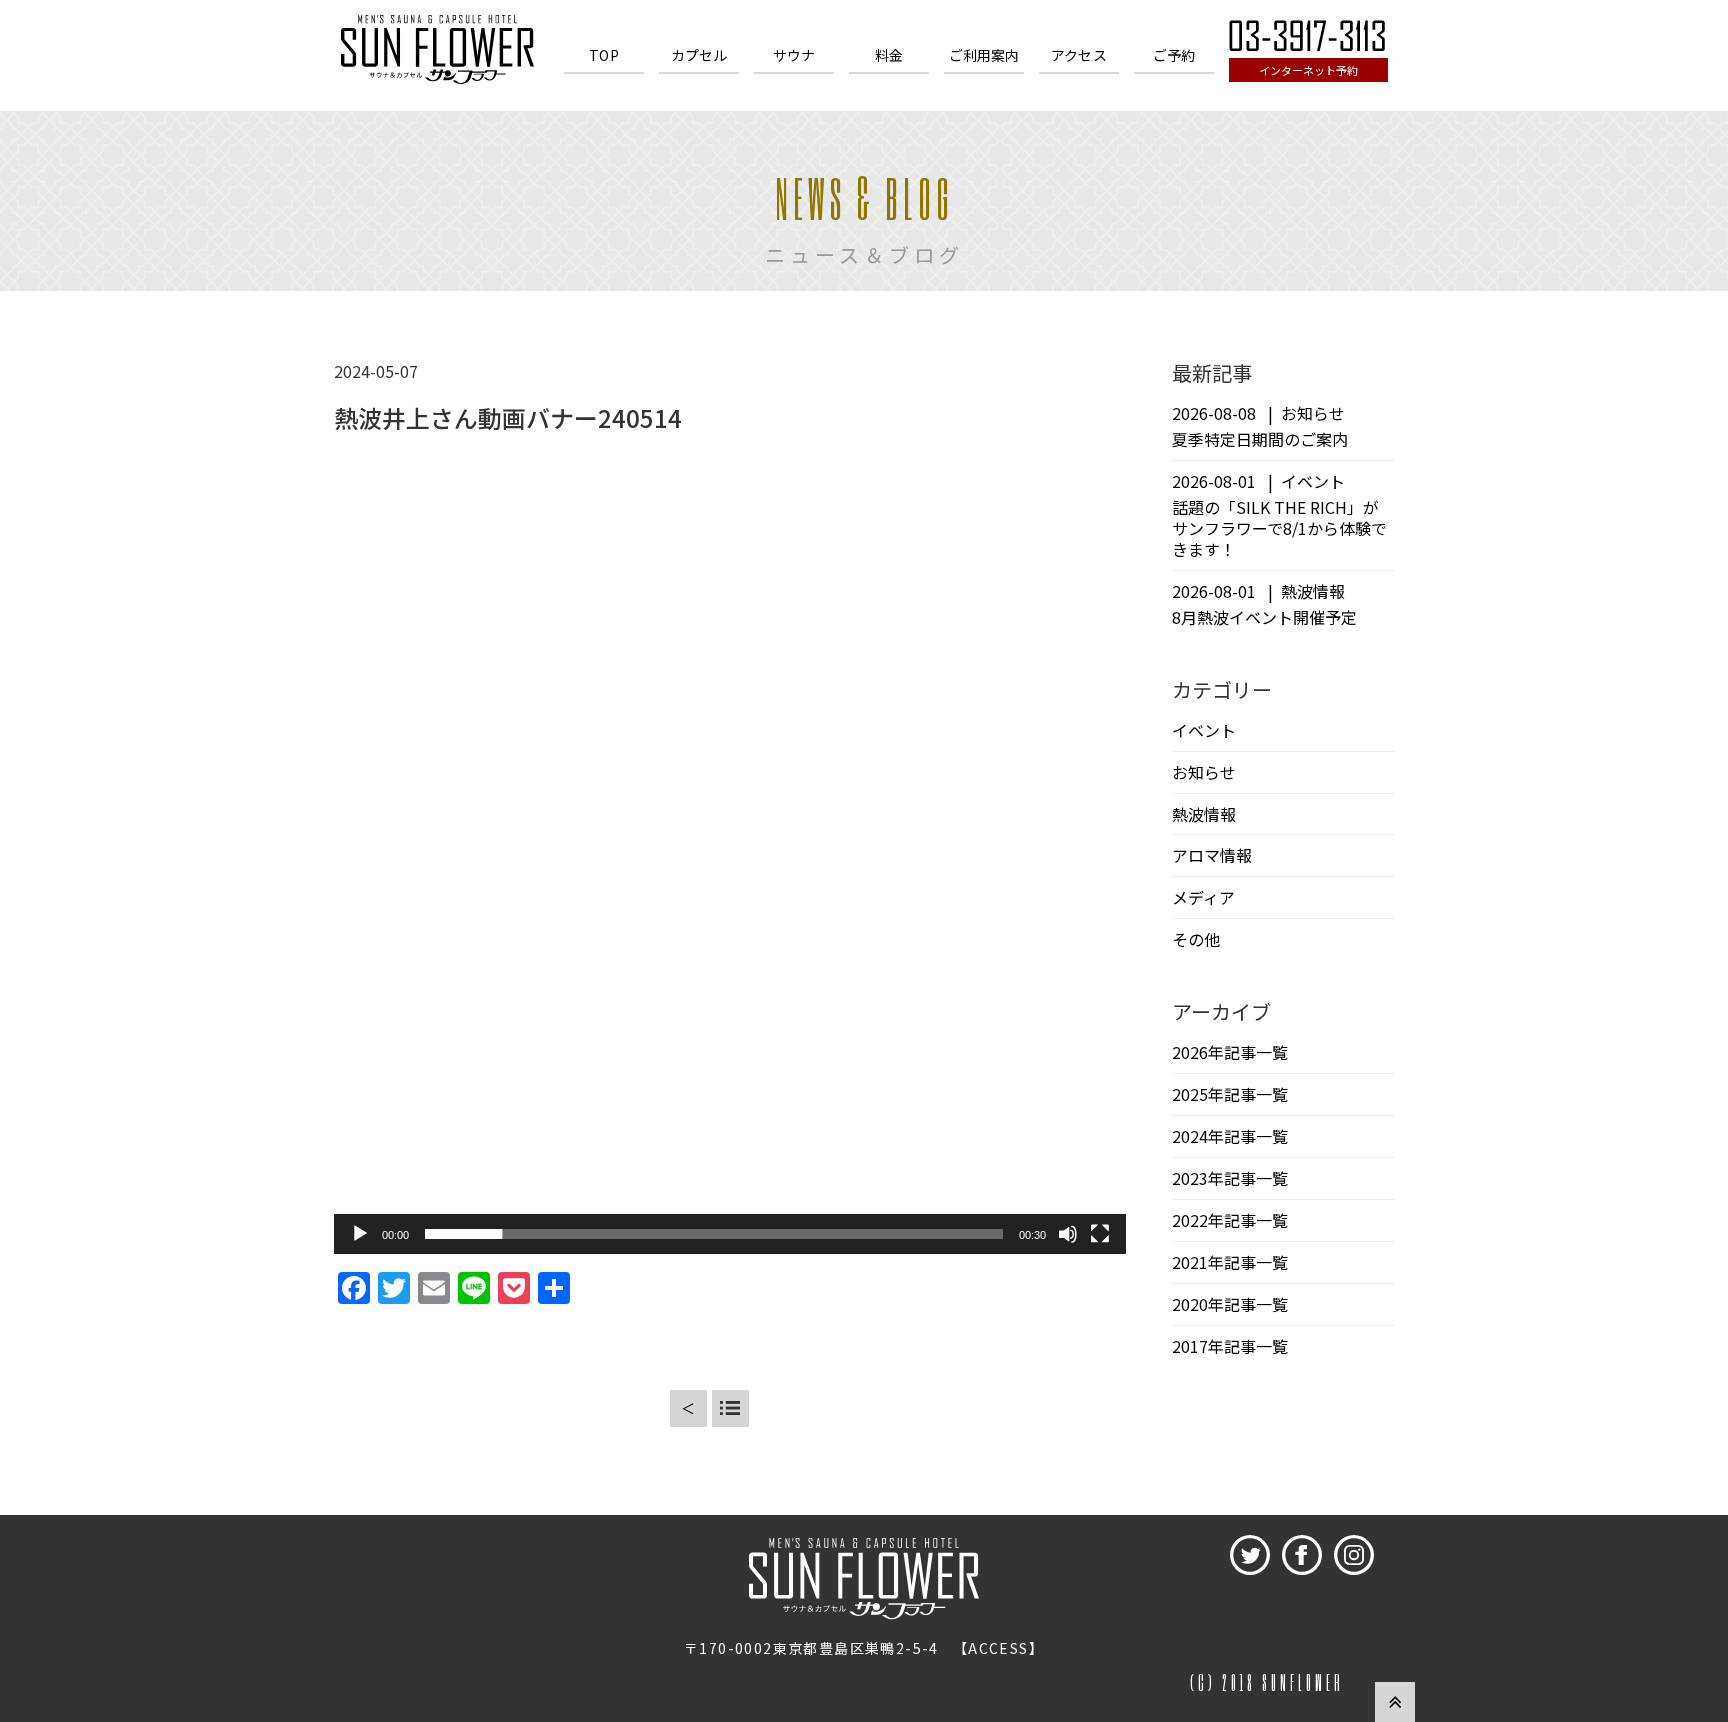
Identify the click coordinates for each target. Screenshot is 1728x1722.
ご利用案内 (984, 55)
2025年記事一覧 (1230, 1094)
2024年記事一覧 (1230, 1136)
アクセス (1079, 55)
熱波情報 (1204, 814)
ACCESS (998, 1648)
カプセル (699, 55)
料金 (889, 55)
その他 (1196, 939)
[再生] (360, 1234)
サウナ (794, 55)
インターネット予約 (1308, 70)
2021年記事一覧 (1230, 1262)
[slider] (714, 1234)
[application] (730, 858)
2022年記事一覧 (1230, 1220)
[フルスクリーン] (1100, 1234)
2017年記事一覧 (1230, 1346)
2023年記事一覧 (1230, 1178)
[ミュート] (1068, 1234)
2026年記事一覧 (1230, 1052)
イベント (1204, 730)
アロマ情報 (1212, 855)
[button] (730, 858)
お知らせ (1204, 772)
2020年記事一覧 (1230, 1304)
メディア (1203, 897)
